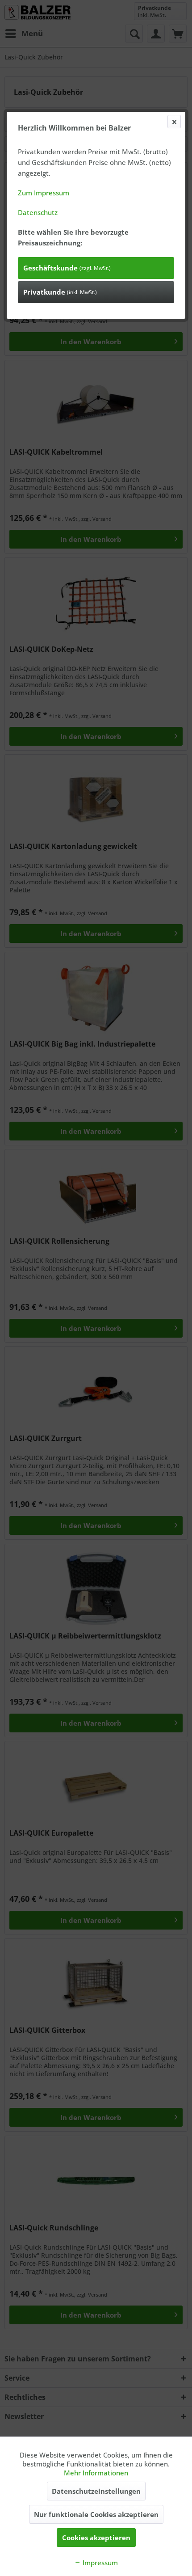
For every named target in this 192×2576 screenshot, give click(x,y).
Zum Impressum (44, 193)
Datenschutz (38, 212)
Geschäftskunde (67, 268)
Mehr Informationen (96, 2473)
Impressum (99, 2563)
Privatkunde (60, 292)
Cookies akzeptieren (96, 2538)
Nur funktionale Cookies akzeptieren (96, 2514)
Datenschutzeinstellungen (96, 2491)
